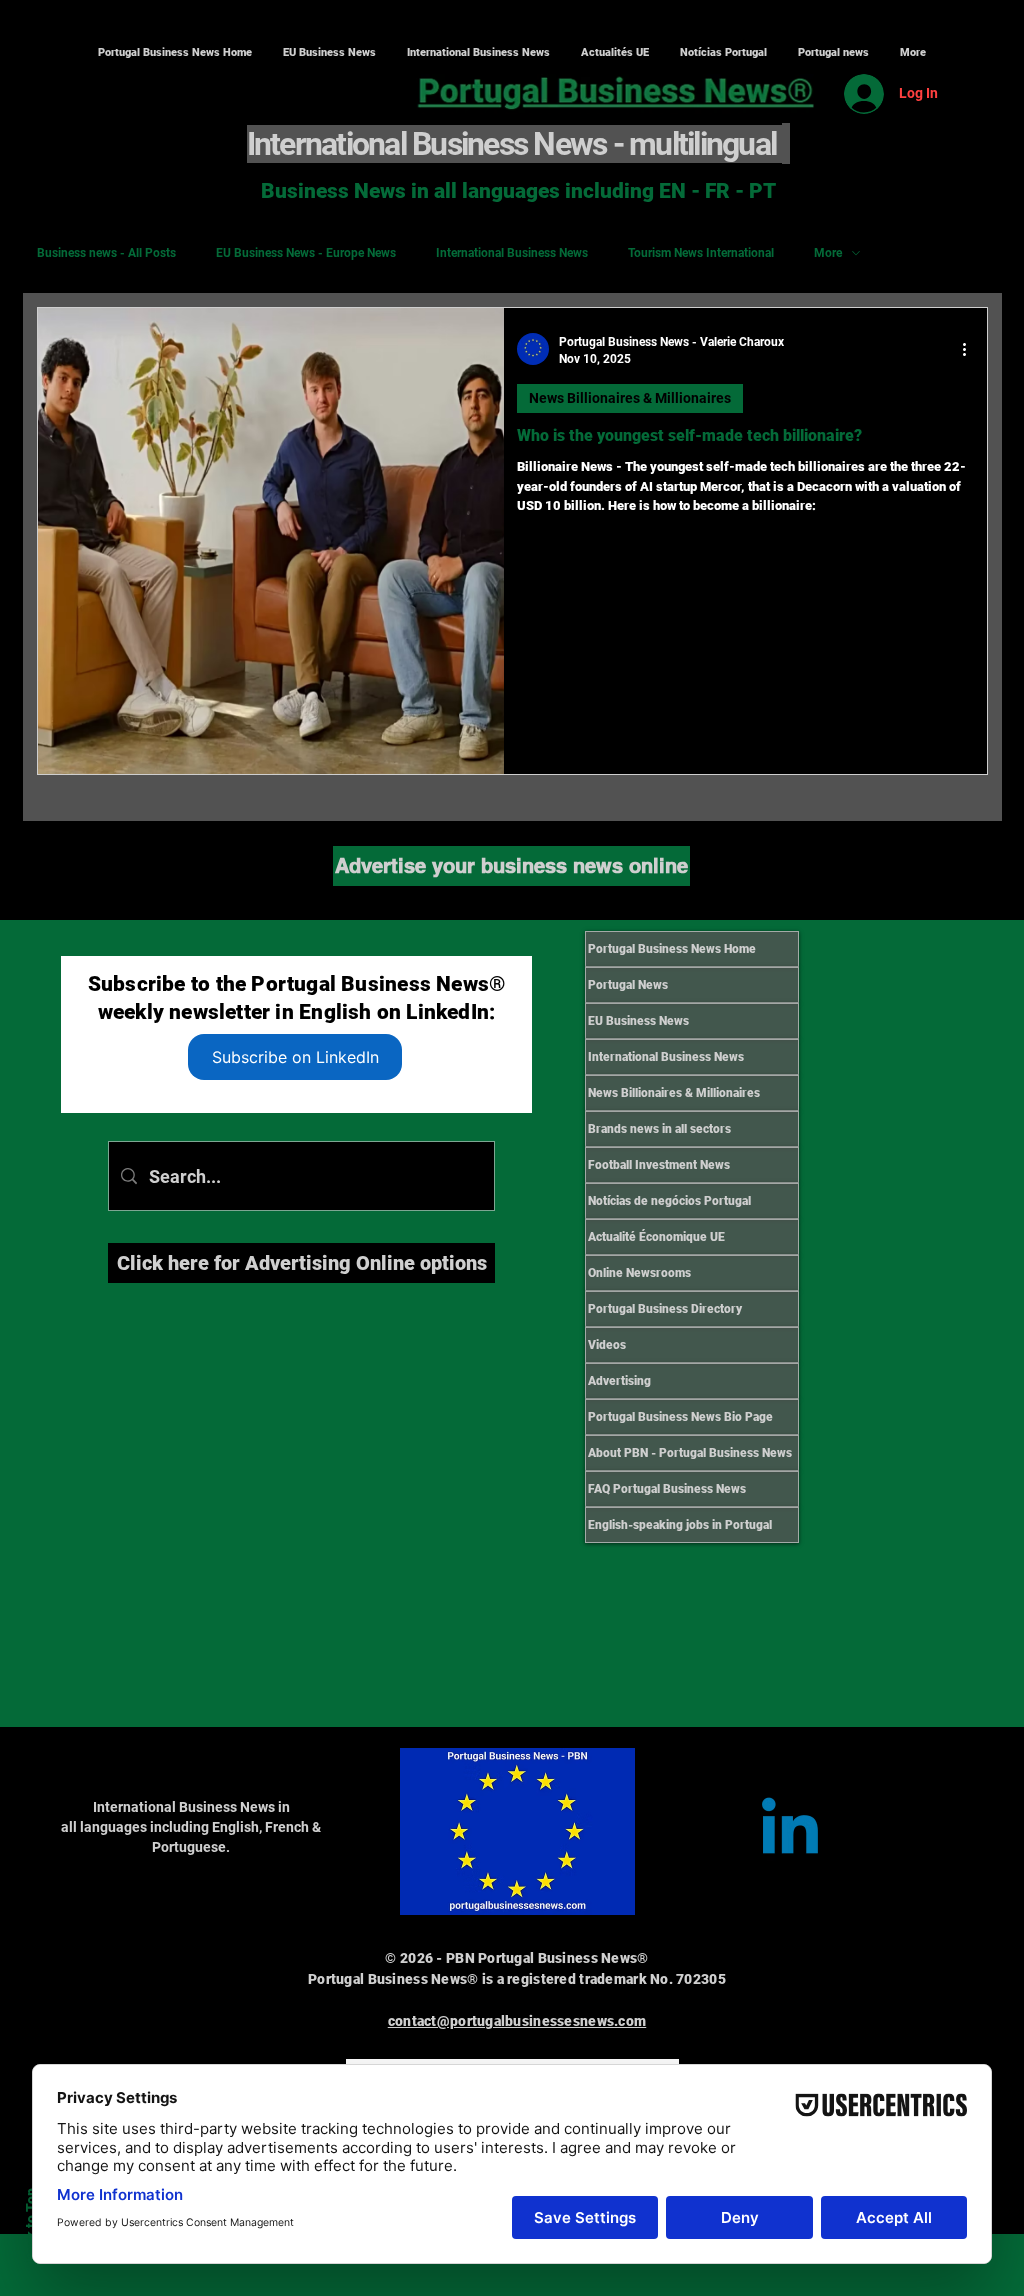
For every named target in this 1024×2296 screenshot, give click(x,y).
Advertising (619, 1381)
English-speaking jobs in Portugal (680, 1525)
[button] (478, 53)
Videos (607, 1345)
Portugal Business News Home (672, 949)
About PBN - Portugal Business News (690, 1453)
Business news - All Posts (106, 253)
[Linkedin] (790, 1832)
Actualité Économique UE (656, 1237)
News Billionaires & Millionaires (630, 398)
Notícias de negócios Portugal (669, 1201)
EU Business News (638, 1021)
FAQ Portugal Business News (667, 1489)
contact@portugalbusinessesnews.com (517, 2021)
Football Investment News (659, 1165)
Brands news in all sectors (659, 1129)
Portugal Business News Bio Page (680, 1417)
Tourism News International (701, 253)
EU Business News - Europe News (306, 253)
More (828, 253)
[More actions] (971, 349)
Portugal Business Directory (665, 1309)
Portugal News (628, 985)
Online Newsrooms (639, 1273)
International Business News (512, 253)
